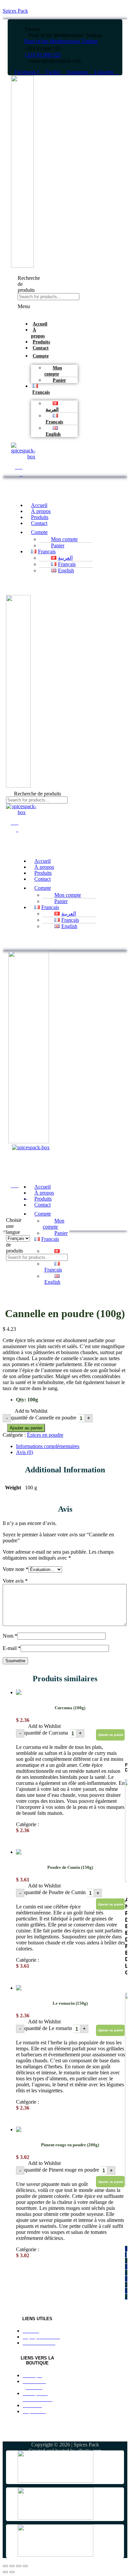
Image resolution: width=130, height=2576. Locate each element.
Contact (41, 348)
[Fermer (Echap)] (25, 2566)
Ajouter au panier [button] (110, 1735)
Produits (41, 342)
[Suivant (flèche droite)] (12, 2572)
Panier (59, 380)
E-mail (12, 1648)
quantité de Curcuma (46, 1733)
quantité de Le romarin (48, 2028)
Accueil (40, 324)
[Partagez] (19, 2566)
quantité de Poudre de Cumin (55, 1892)
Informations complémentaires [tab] (48, 1446)
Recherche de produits (37, 793)
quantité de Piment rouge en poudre (62, 2170)
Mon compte (53, 1224)
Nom (10, 1636)
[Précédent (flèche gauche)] (5, 2572)
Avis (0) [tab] (24, 1452)
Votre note (15, 1569)
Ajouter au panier (26, 1428)
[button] (20, 309)
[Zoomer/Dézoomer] (5, 2566)
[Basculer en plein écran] (12, 2566)
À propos (38, 333)
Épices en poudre (45, 1435)
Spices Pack (15, 11)
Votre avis (15, 1581)
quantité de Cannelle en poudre (44, 1418)
